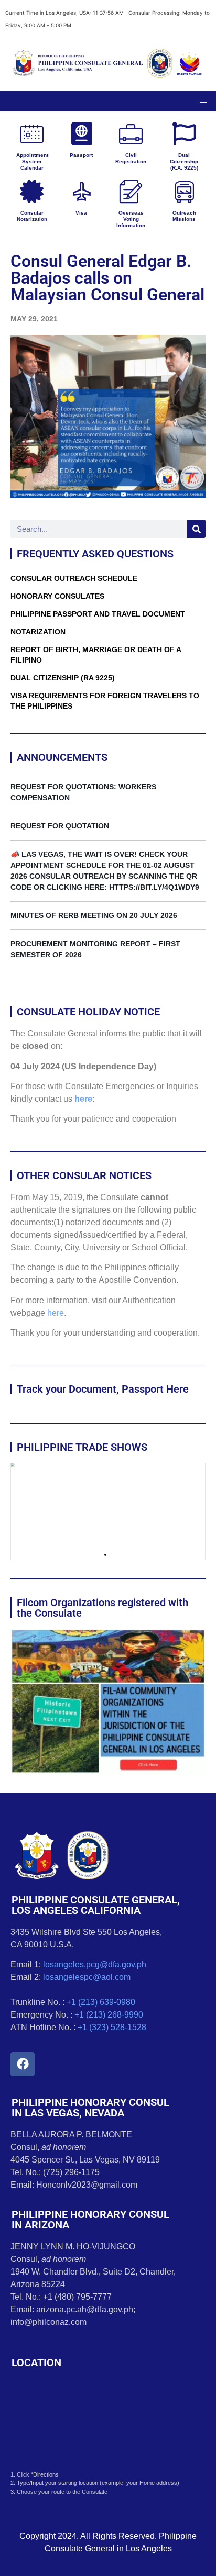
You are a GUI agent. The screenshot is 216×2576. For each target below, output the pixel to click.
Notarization (38, 632)
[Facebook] (23, 2064)
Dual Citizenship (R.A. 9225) (184, 161)
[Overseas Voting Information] (131, 191)
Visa (81, 213)
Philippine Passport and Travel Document (98, 614)
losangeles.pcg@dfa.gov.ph (95, 1964)
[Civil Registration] (131, 134)
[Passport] (82, 134)
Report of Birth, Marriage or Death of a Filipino (96, 655)
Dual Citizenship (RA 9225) (63, 678)
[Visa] (82, 191)
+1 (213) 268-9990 (109, 2015)
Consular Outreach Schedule (74, 578)
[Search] (196, 529)
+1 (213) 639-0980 (101, 2002)
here (83, 1099)
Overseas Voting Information (131, 219)
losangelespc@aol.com (87, 1977)
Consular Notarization (32, 216)
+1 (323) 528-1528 (112, 2027)
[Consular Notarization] (32, 191)
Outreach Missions (184, 216)
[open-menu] (203, 101)
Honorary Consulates (57, 596)
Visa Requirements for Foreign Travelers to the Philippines (105, 701)
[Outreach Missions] (184, 191)
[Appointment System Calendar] (32, 134)
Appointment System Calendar (32, 161)
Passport (81, 155)
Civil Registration (131, 158)
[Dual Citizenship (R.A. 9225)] (184, 134)
